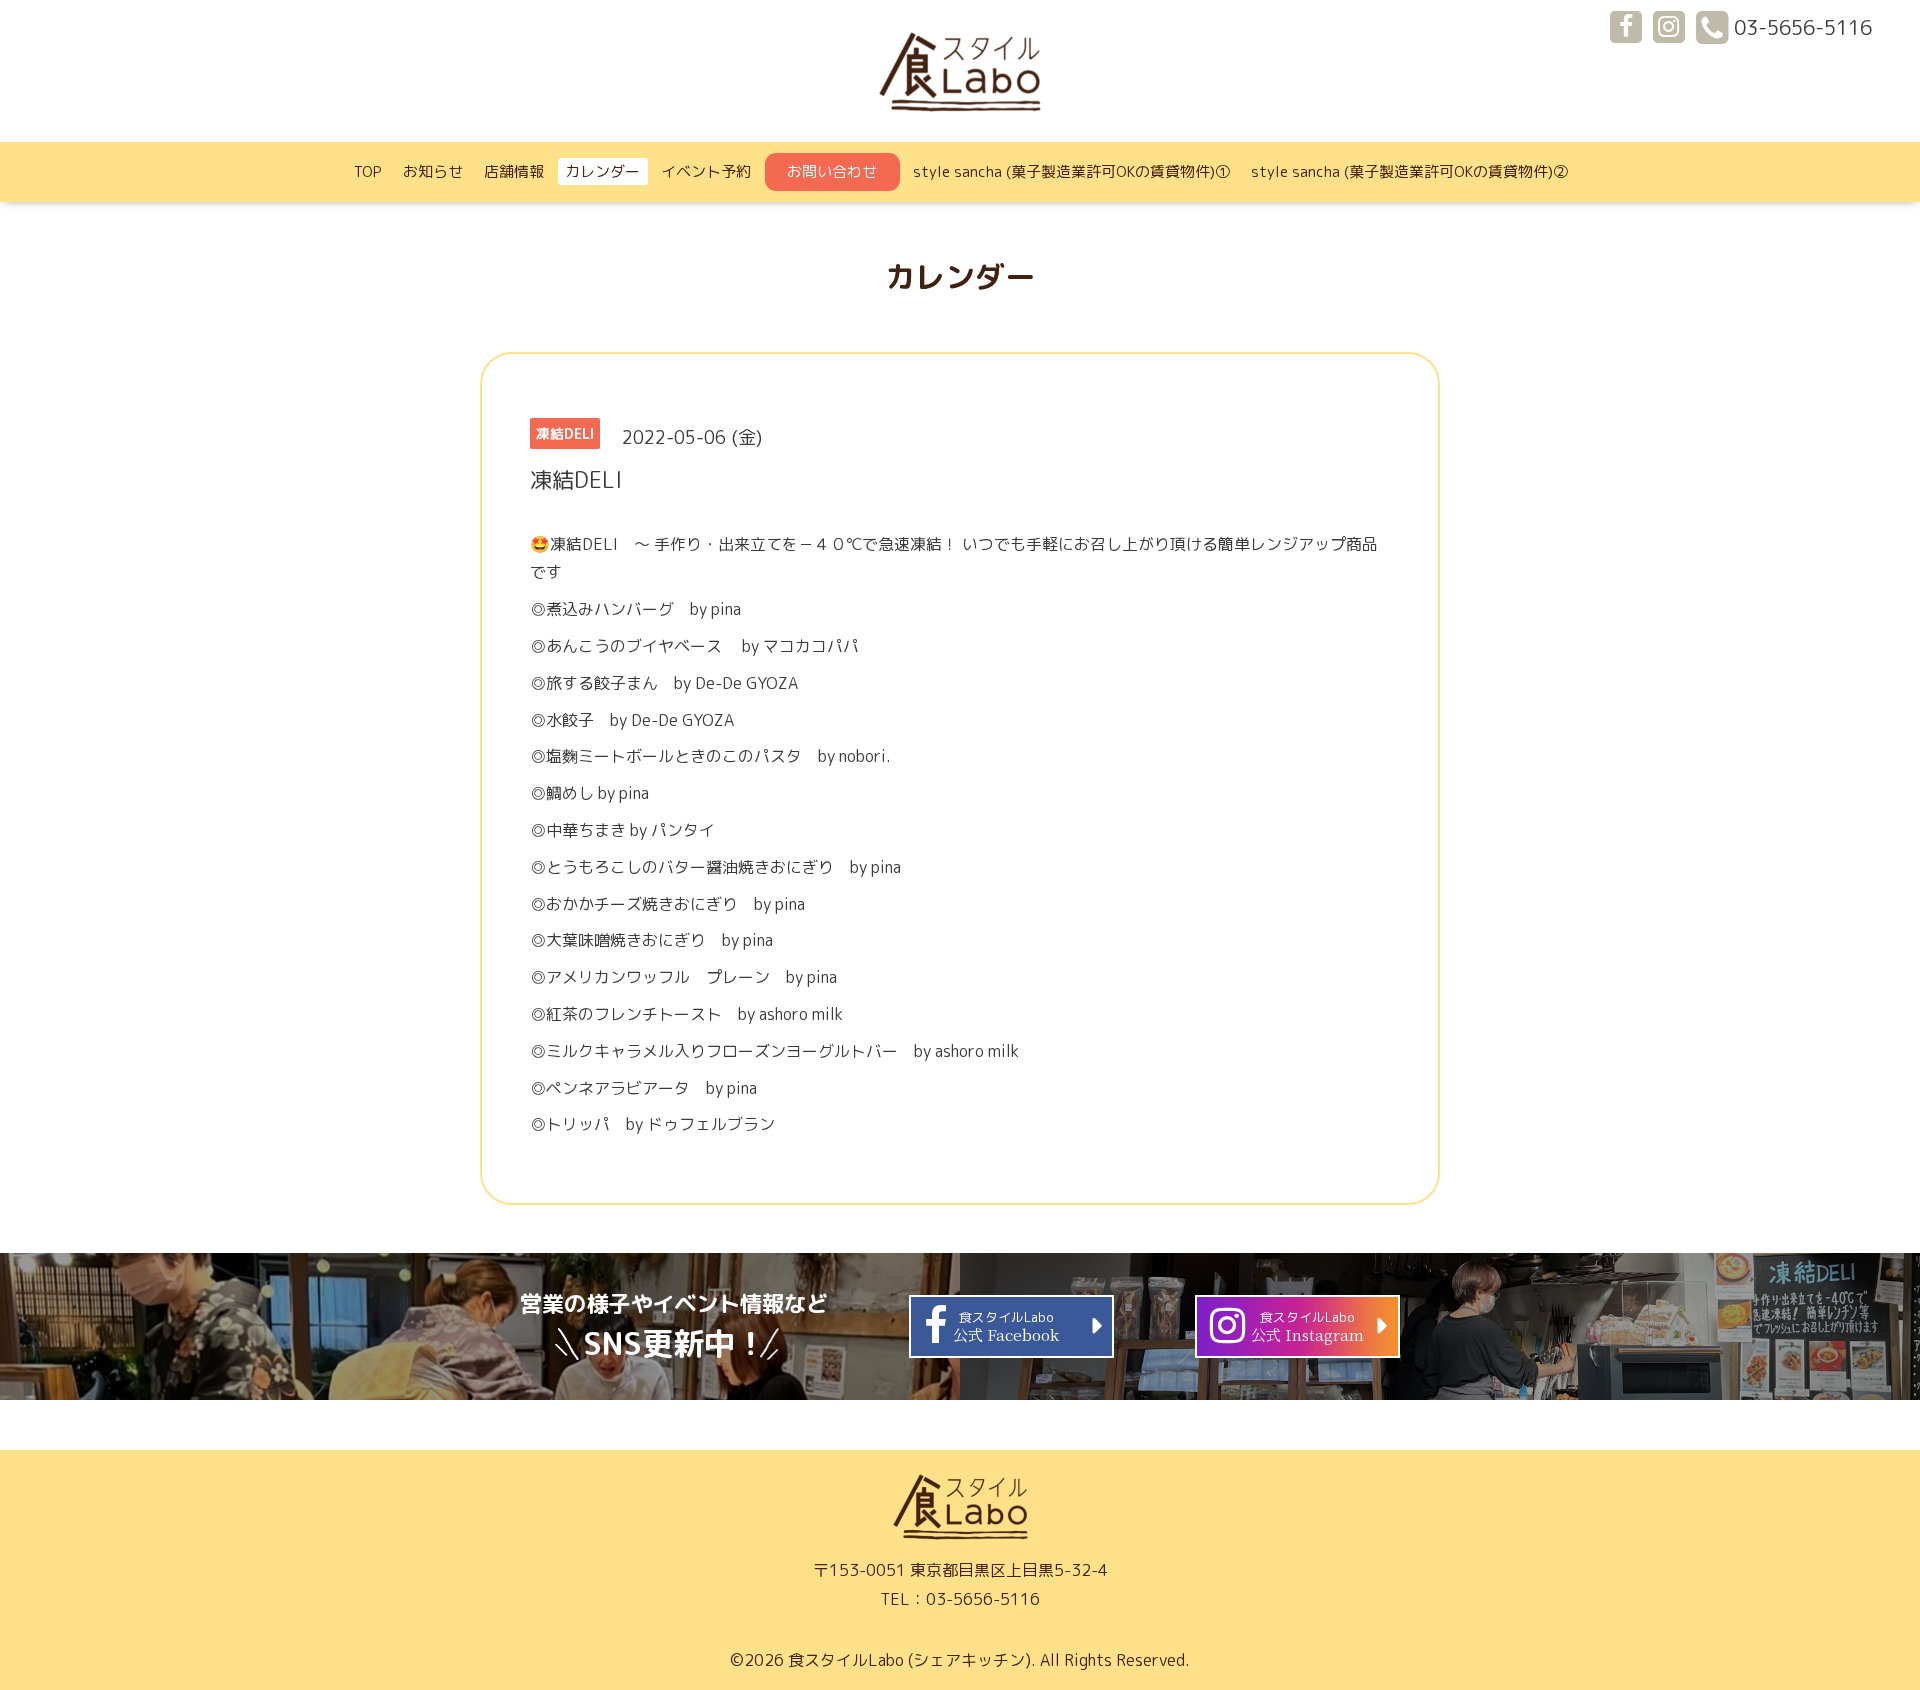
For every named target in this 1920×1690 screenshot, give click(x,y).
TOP (368, 171)
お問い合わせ (832, 171)
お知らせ (433, 171)
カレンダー (602, 171)
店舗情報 (514, 171)
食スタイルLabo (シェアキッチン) (909, 1660)
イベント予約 (706, 171)
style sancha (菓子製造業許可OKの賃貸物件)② (1409, 171)
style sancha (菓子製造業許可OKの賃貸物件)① (1071, 171)
